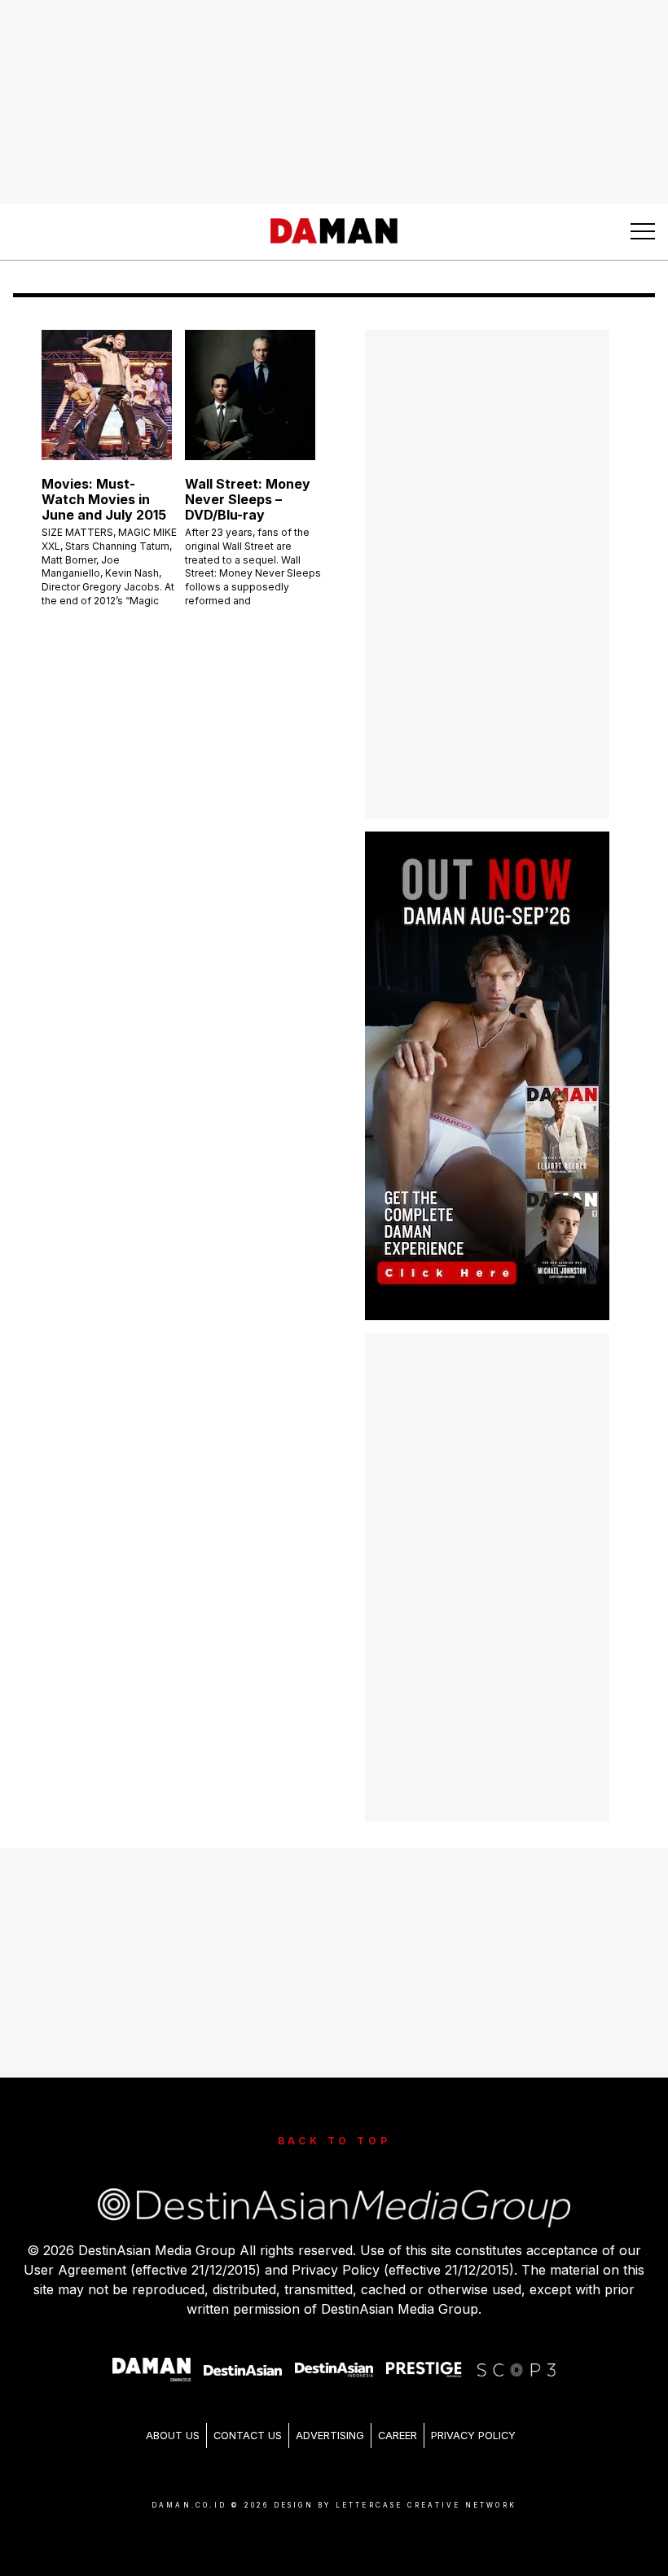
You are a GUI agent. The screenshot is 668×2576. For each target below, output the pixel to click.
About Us (173, 2436)
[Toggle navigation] (643, 231)
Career (398, 2436)
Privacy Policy (473, 2436)
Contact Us (248, 2436)
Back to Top (334, 2141)
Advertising (330, 2436)
